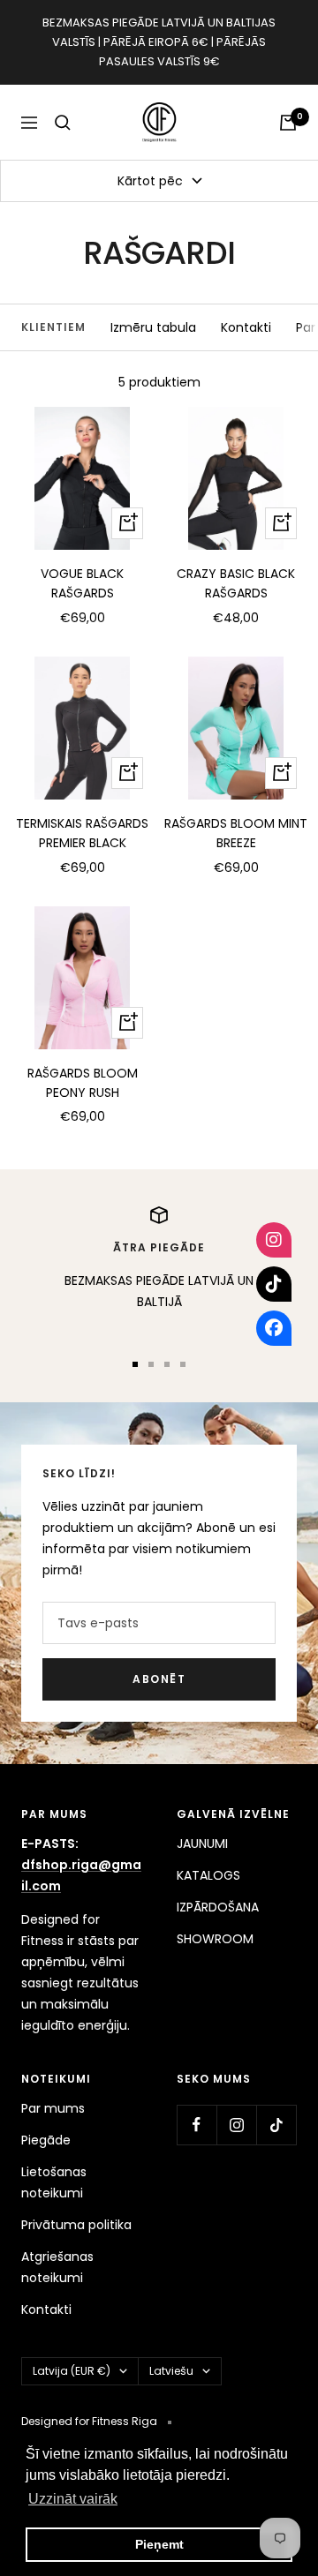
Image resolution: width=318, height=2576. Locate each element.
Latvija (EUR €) (72, 2371)
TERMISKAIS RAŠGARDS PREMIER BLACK (82, 833)
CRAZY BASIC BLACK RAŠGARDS (236, 583)
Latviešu (171, 2371)
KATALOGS (208, 1875)
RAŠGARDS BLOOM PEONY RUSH (83, 1083)
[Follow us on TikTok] (276, 2125)
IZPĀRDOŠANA (218, 1907)
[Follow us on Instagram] (236, 2125)
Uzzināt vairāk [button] (73, 2499)
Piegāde (46, 2140)
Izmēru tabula (153, 327)
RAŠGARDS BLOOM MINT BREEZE (236, 833)
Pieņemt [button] (159, 2544)
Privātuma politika (76, 2225)
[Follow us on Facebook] (197, 2125)
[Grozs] (288, 123)
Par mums (53, 2108)
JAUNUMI (202, 1844)
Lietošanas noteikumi (54, 2182)
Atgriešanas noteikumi (57, 2267)
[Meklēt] (63, 123)
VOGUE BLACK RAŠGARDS (82, 583)
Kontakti (246, 327)
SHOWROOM (215, 1939)
